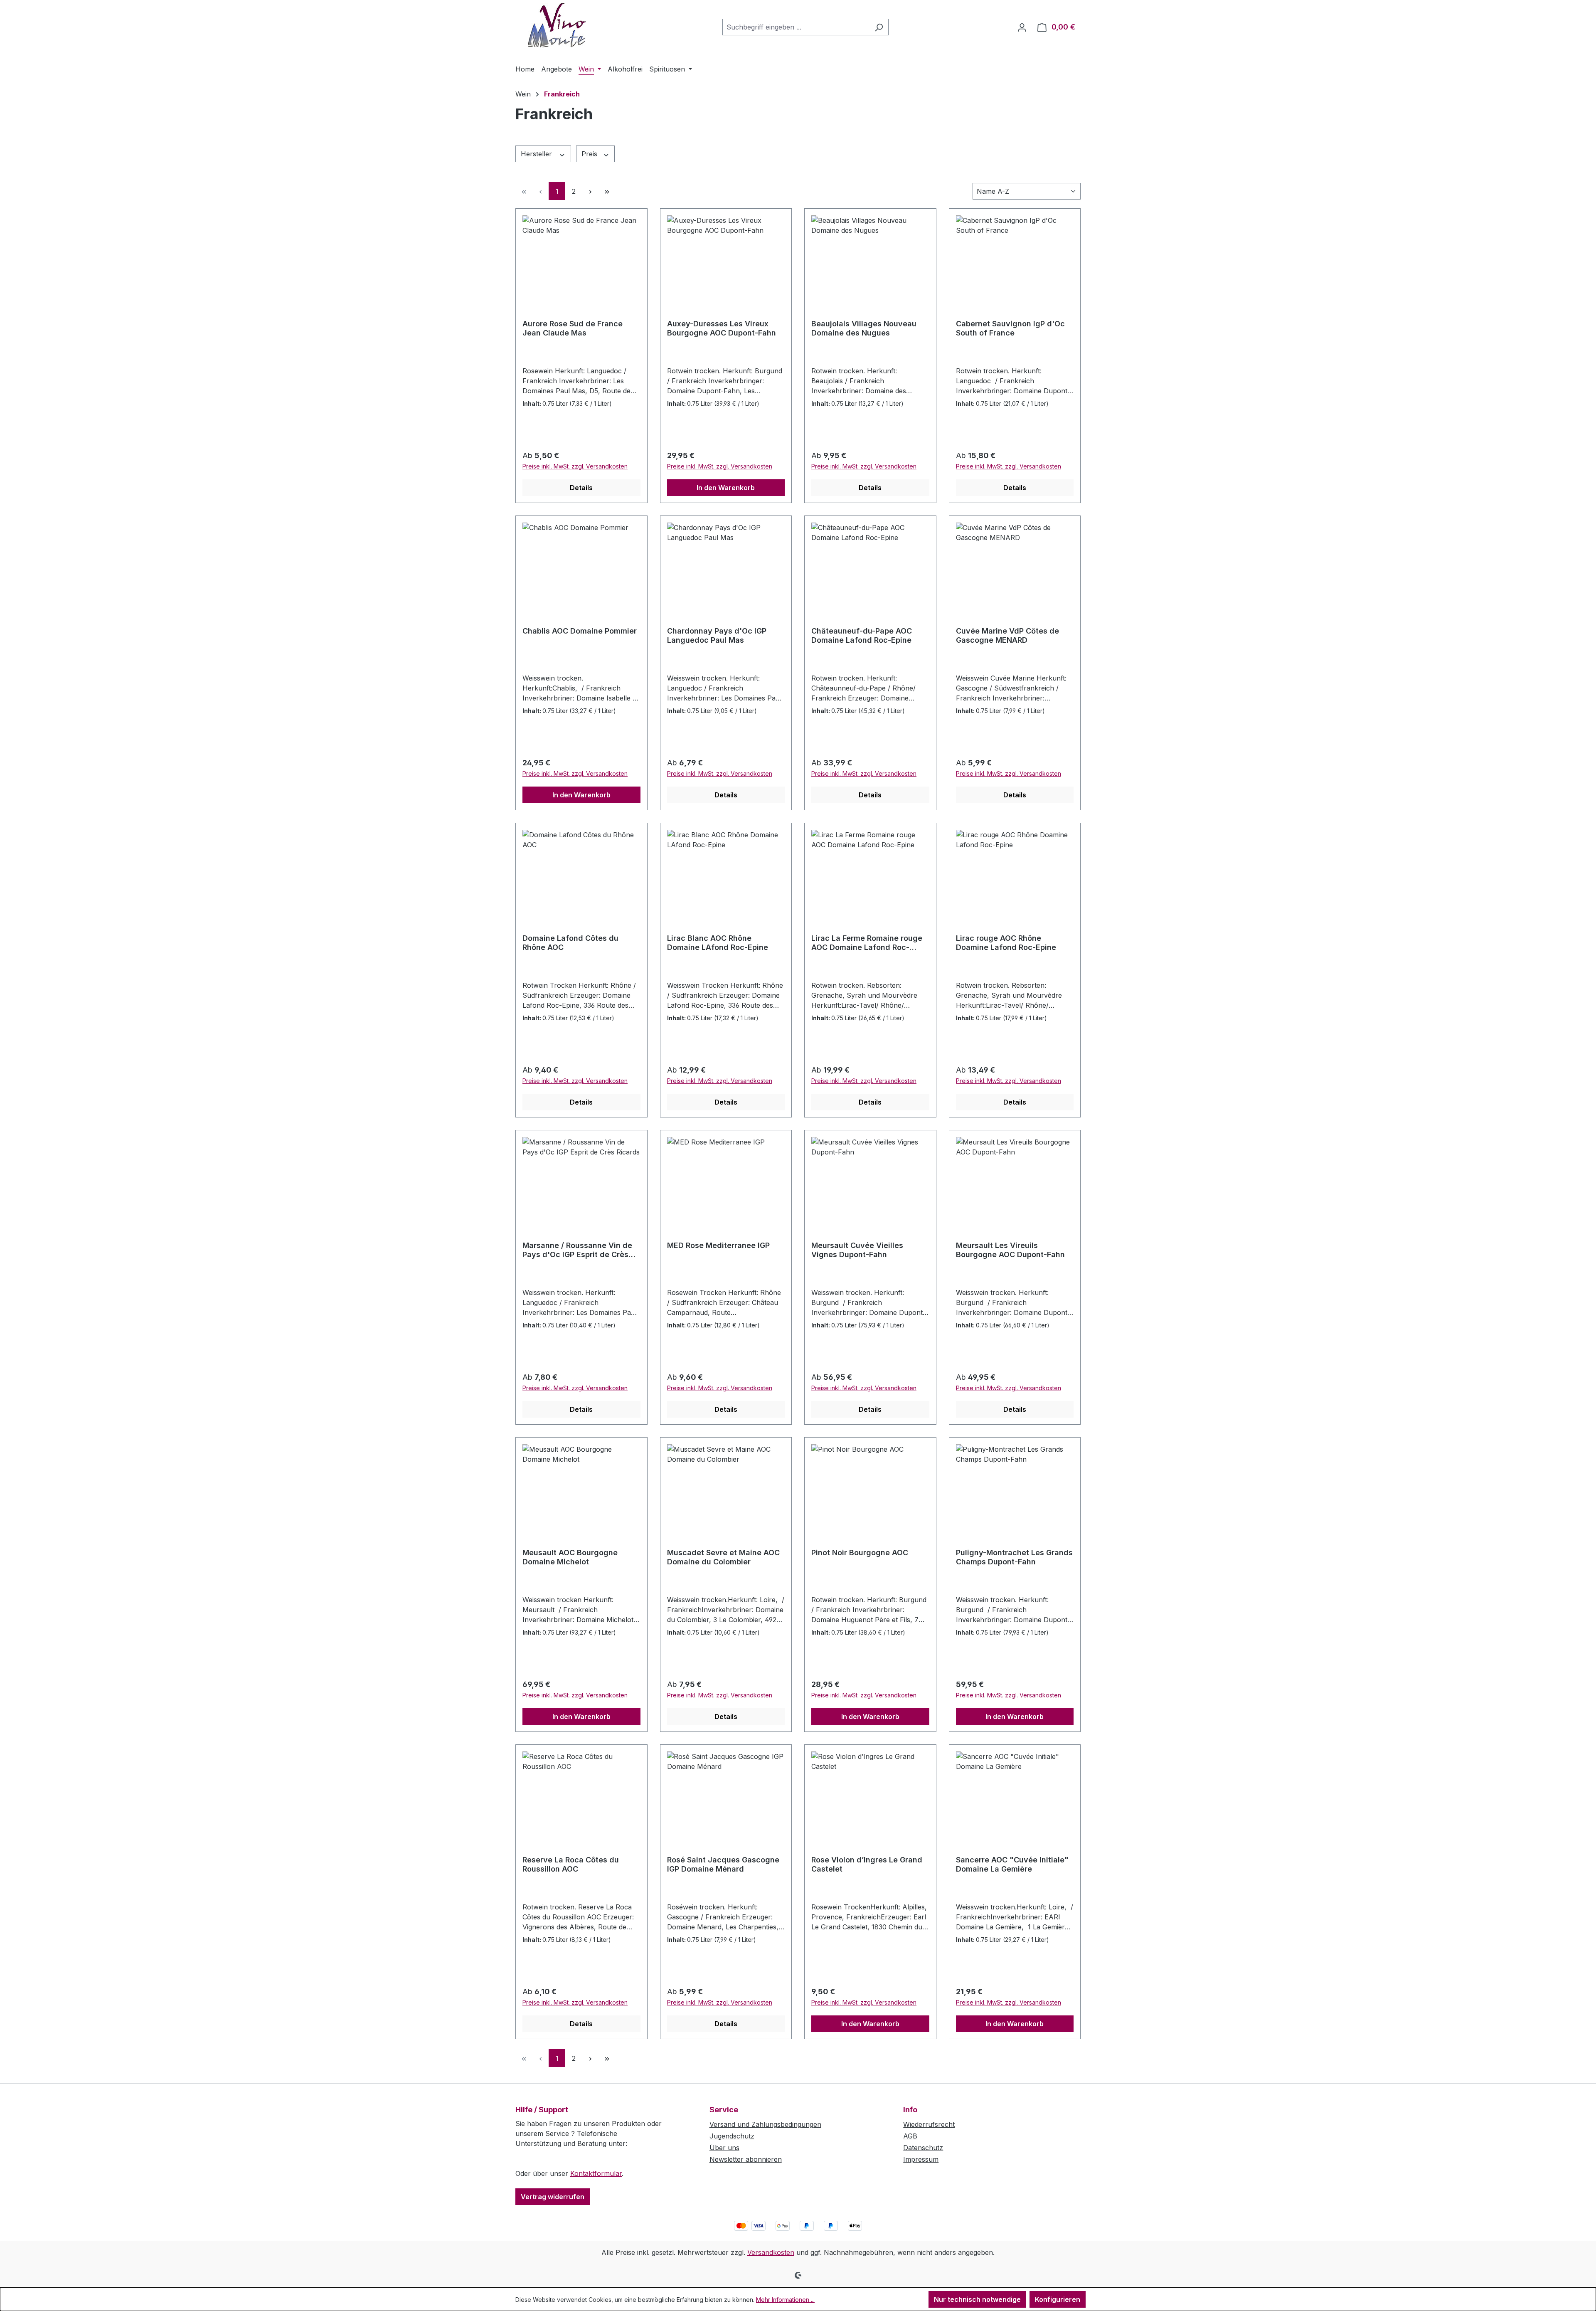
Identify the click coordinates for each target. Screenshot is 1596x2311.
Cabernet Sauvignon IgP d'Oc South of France (1010, 328)
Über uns (724, 2148)
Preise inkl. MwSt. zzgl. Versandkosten (575, 466)
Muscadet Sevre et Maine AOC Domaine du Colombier (723, 1557)
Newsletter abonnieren (746, 2159)
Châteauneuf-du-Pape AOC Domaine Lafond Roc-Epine (862, 635)
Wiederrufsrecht (929, 2124)
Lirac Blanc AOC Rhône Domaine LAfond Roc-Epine (718, 943)
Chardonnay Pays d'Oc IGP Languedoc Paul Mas (717, 635)
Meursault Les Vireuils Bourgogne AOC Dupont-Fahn (1010, 1250)
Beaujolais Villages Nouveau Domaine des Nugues (864, 328)
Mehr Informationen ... (785, 2300)
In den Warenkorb (726, 488)
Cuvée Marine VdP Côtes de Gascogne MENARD (1007, 635)
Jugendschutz (732, 2136)
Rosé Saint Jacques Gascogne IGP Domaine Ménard (723, 1864)
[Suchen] (879, 27)
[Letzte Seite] (607, 191)
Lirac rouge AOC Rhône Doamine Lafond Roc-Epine (1006, 943)
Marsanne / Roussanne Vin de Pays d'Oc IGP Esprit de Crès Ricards (577, 1250)
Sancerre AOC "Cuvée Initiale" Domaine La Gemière (1012, 1864)
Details (581, 488)
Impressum (921, 2159)
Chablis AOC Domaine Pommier (580, 631)
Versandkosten (771, 2252)
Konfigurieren (1058, 2299)
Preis (590, 154)
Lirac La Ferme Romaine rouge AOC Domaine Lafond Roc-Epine (867, 943)
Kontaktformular (596, 2173)
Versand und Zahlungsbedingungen (765, 2124)
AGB (910, 2136)
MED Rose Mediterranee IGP (718, 1245)
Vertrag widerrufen (553, 2197)
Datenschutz (923, 2148)
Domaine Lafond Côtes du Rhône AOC (570, 943)
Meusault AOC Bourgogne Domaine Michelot (570, 1557)
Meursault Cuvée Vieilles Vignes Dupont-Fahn (857, 1250)
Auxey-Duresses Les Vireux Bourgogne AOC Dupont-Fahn (722, 328)
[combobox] (796, 27)
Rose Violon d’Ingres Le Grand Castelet (867, 1864)
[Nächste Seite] (590, 191)
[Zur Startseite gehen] (557, 25)
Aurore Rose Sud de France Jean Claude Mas (573, 328)
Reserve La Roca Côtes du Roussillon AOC (571, 1864)
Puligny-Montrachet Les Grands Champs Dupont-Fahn (1014, 1557)
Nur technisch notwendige (977, 2299)
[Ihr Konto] (1022, 27)
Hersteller (537, 154)
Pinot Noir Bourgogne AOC (860, 1553)
